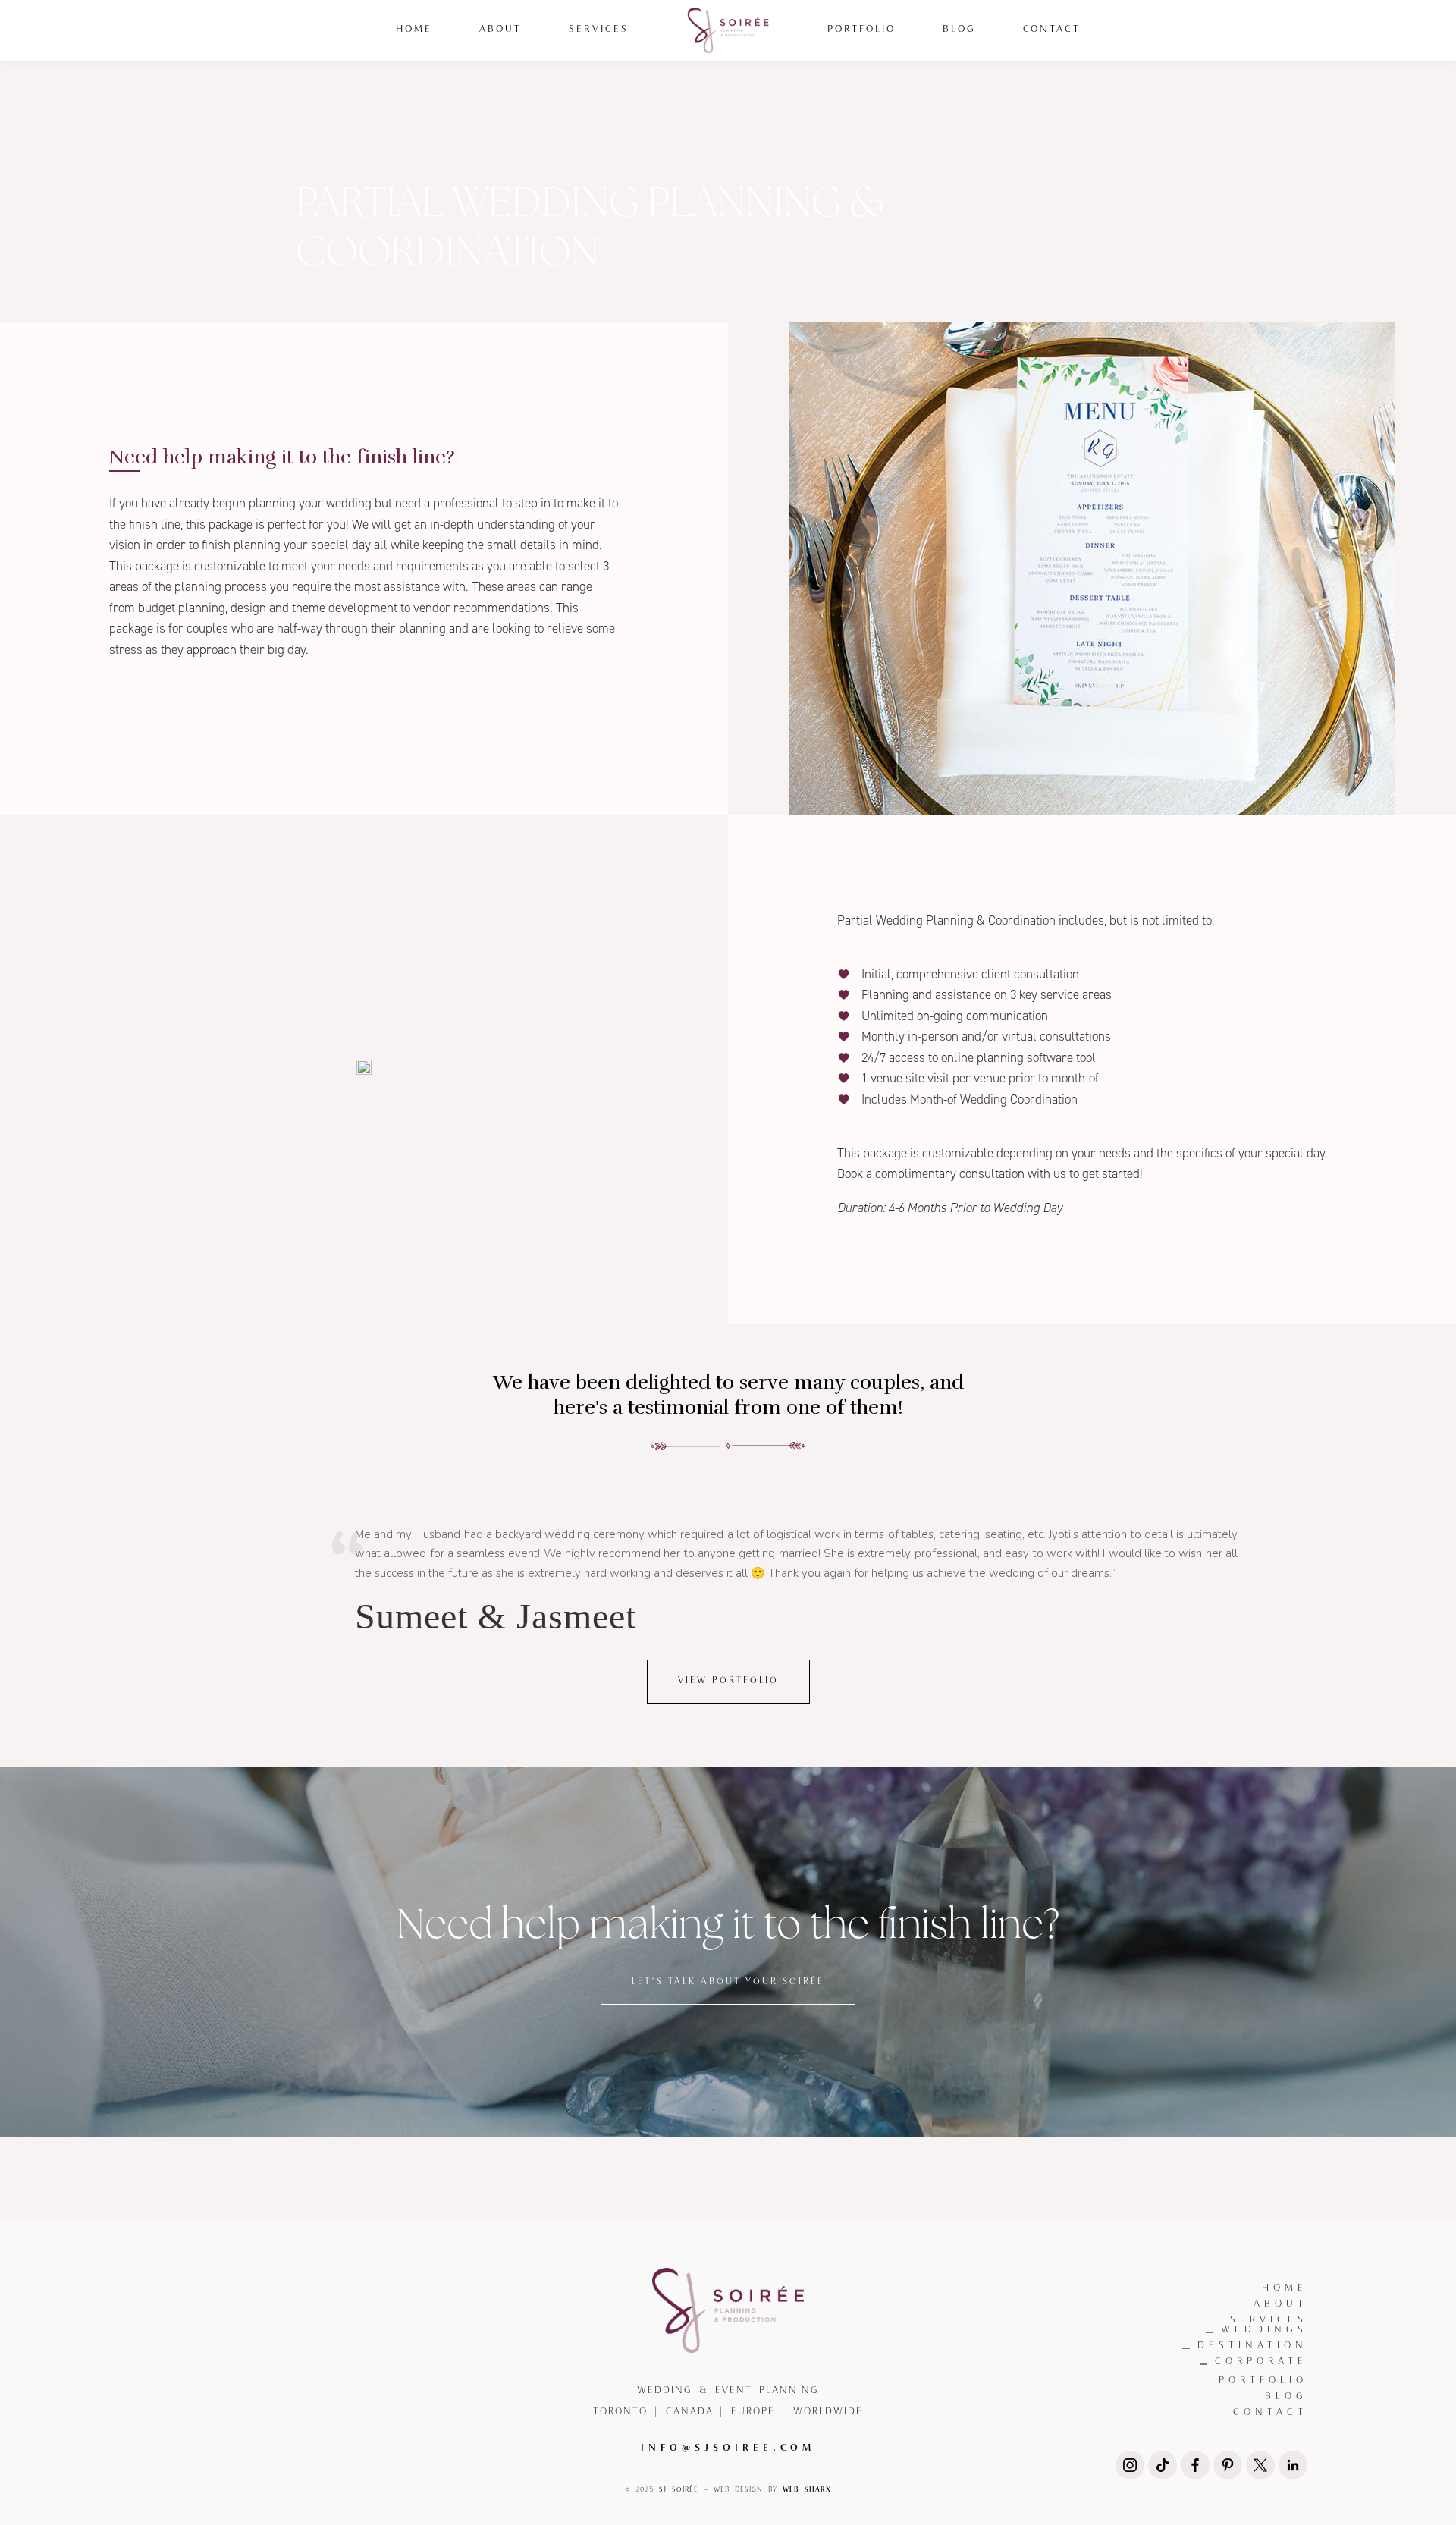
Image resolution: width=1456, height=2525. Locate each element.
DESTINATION (1252, 2346)
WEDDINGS (1264, 2330)
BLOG (1286, 2396)
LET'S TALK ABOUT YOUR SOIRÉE (728, 1982)
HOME (1285, 2288)
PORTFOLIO (1263, 2381)
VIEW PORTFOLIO (728, 1681)
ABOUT (1280, 2304)
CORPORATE (1261, 2362)
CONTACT (1270, 2412)
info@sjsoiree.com (728, 2446)
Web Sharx (807, 2489)
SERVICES (1269, 2320)
